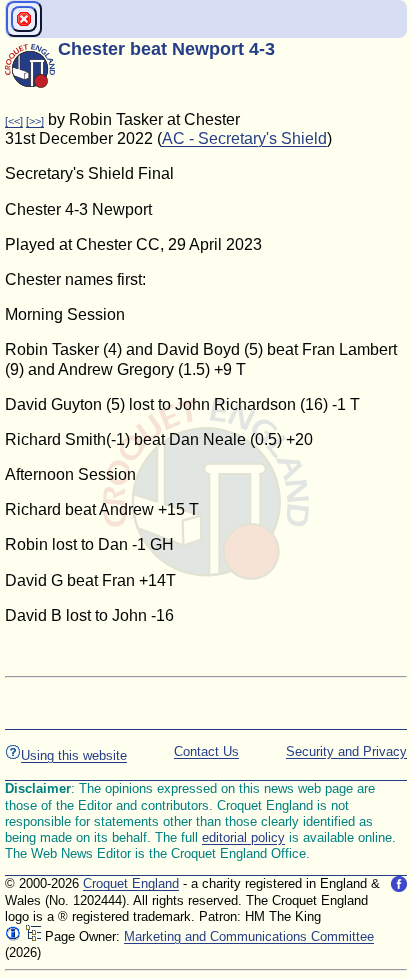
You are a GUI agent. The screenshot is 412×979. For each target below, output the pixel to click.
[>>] (35, 121)
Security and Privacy (346, 751)
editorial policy (243, 837)
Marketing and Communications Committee (249, 936)
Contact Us (206, 751)
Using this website (74, 755)
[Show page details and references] (13, 936)
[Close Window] (24, 19)
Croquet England (131, 883)
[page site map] (33, 936)
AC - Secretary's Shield (244, 138)
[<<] (14, 121)
